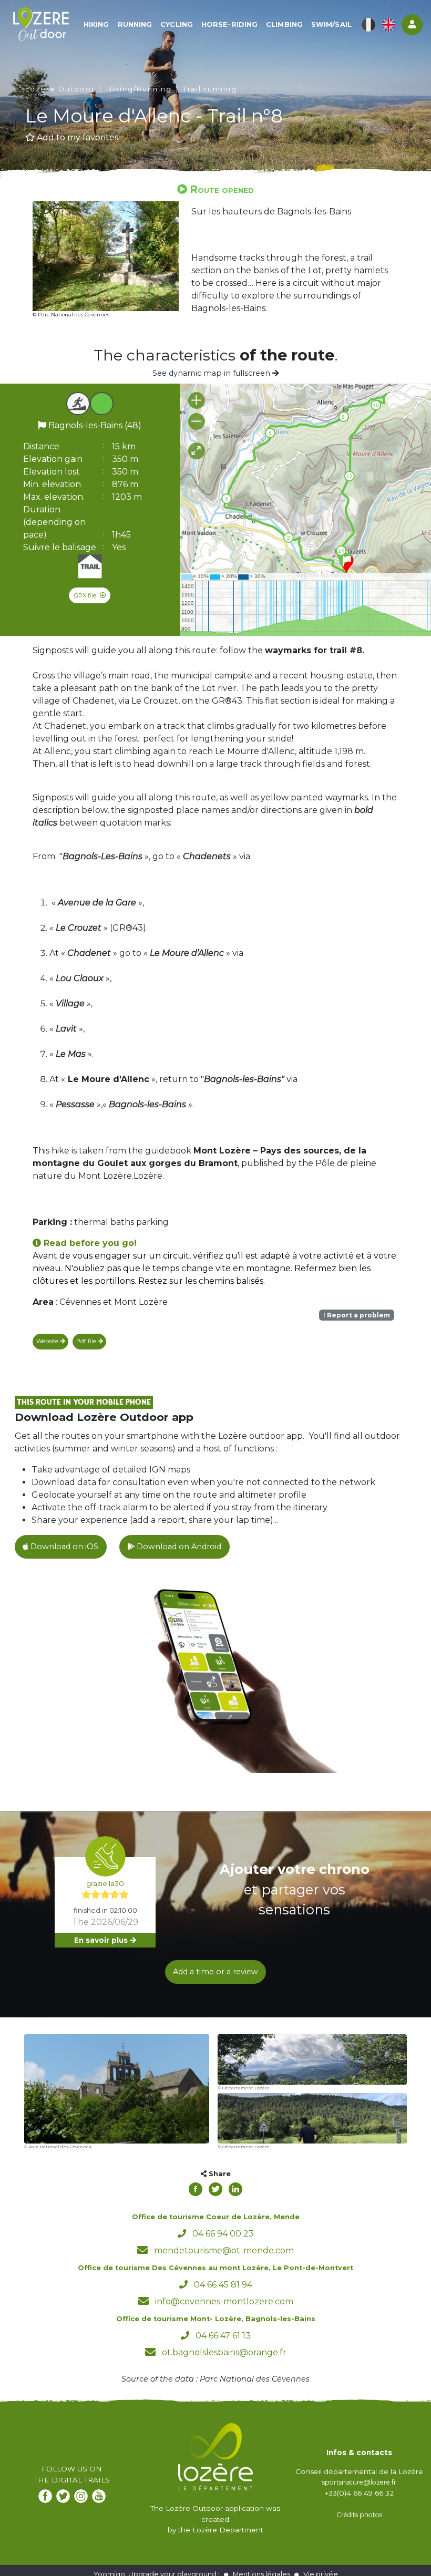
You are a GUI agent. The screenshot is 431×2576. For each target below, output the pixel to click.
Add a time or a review (215, 1972)
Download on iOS (63, 1547)
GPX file (86, 595)
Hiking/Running (139, 89)
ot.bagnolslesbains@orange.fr (224, 2352)
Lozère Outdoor (60, 89)
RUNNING (135, 24)
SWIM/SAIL (331, 24)
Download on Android (178, 1547)
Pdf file (87, 1341)
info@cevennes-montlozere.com (224, 2301)
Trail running (210, 89)
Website (48, 1341)
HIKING (96, 24)
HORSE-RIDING (229, 24)
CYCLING (177, 24)
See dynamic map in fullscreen (212, 373)
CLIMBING (284, 24)
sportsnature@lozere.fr (359, 2482)
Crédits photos (359, 2515)
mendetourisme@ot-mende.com (224, 2250)
